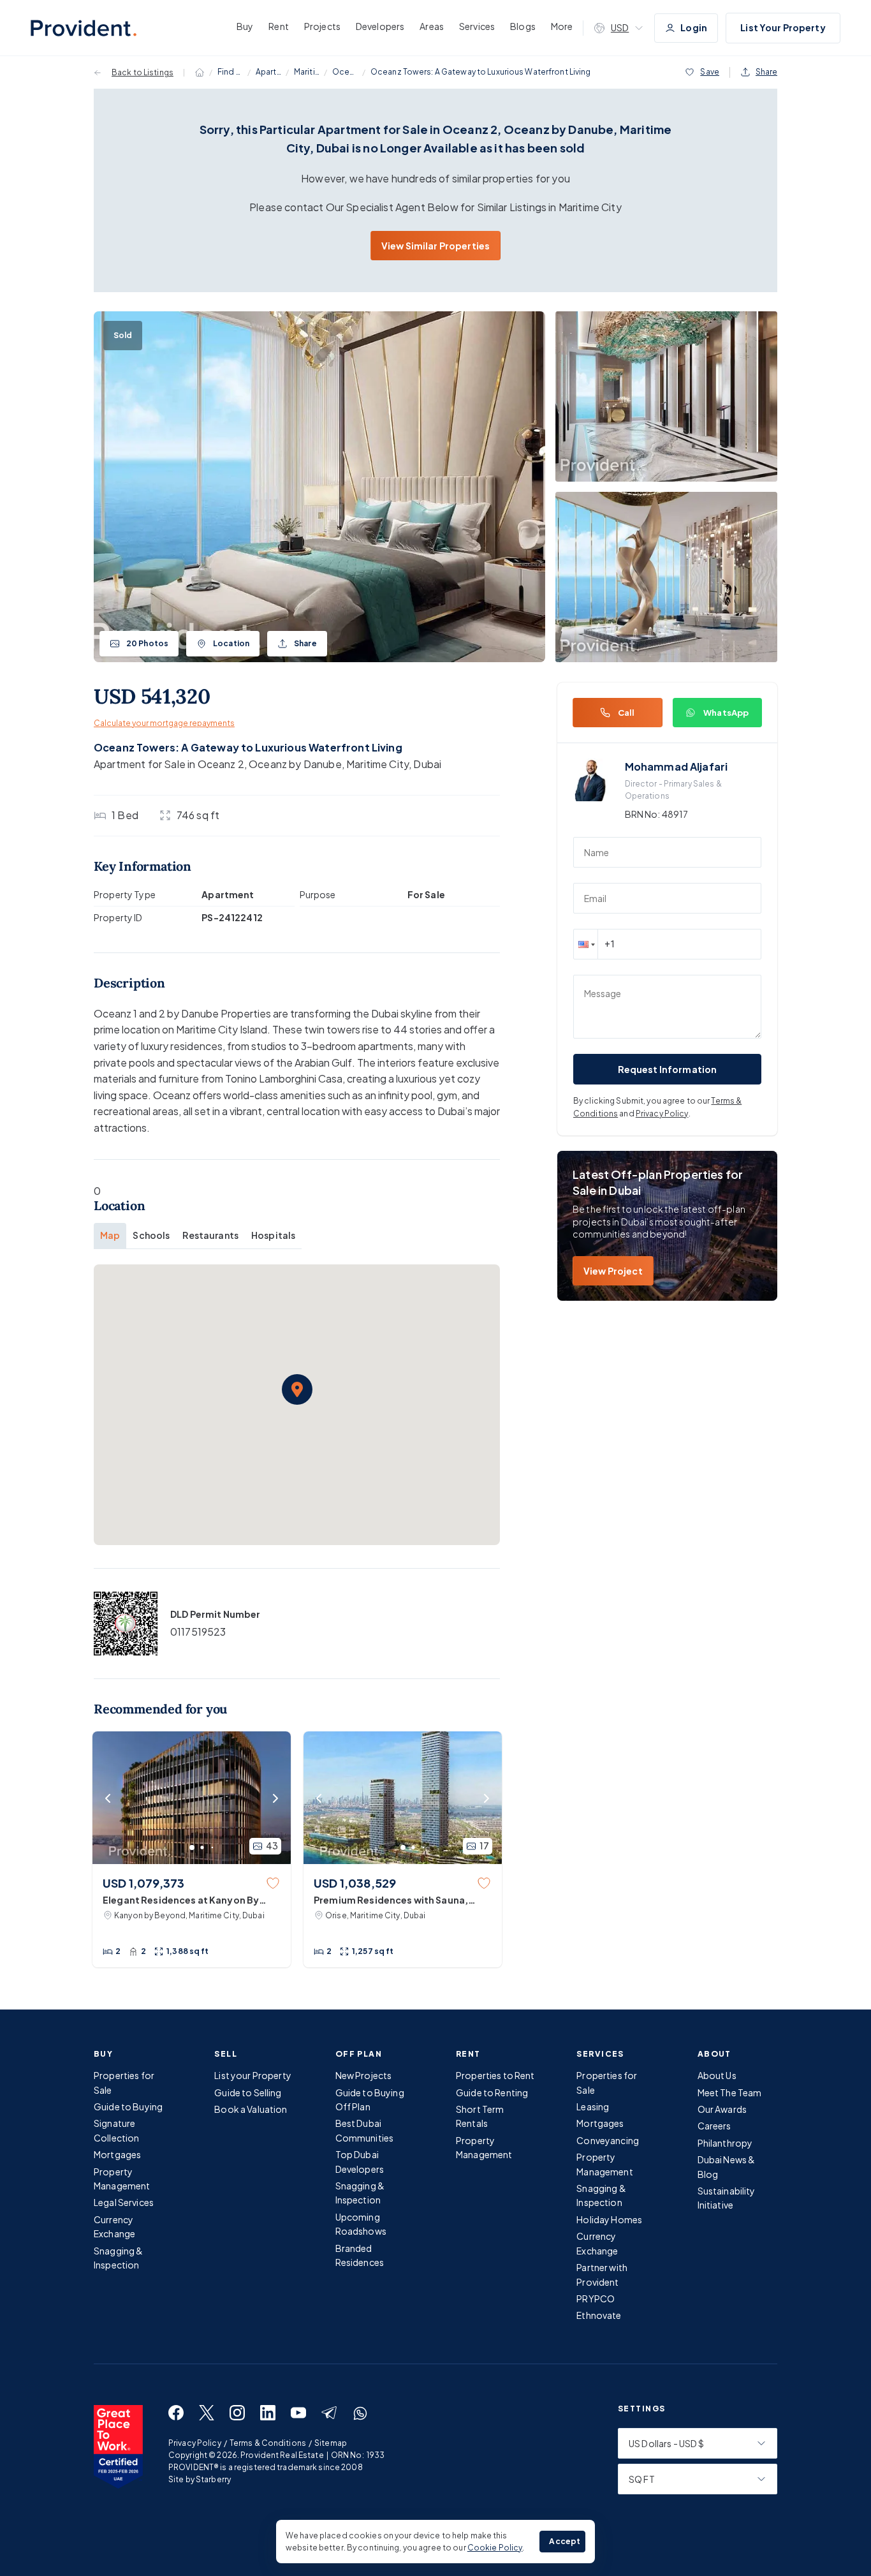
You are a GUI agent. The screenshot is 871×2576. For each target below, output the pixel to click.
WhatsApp (726, 713)
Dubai (427, 764)
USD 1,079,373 (143, 1883)
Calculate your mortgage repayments (164, 723)
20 (147, 643)
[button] (297, 1389)
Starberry (213, 2479)
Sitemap (331, 2443)
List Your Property (783, 27)
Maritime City (307, 72)
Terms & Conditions (268, 2443)
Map (110, 1235)
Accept (565, 2541)
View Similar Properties (435, 246)
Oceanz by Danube (345, 72)
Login (694, 27)
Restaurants (210, 1235)
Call (626, 713)
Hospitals (273, 1235)
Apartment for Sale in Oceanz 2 (169, 764)
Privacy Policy (662, 1114)
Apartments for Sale (268, 72)
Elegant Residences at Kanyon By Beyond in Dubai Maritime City (181, 1900)
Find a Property (230, 72)
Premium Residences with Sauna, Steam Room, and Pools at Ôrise (391, 1900)
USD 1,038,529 (355, 1883)
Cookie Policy (495, 2548)
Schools (151, 1235)
